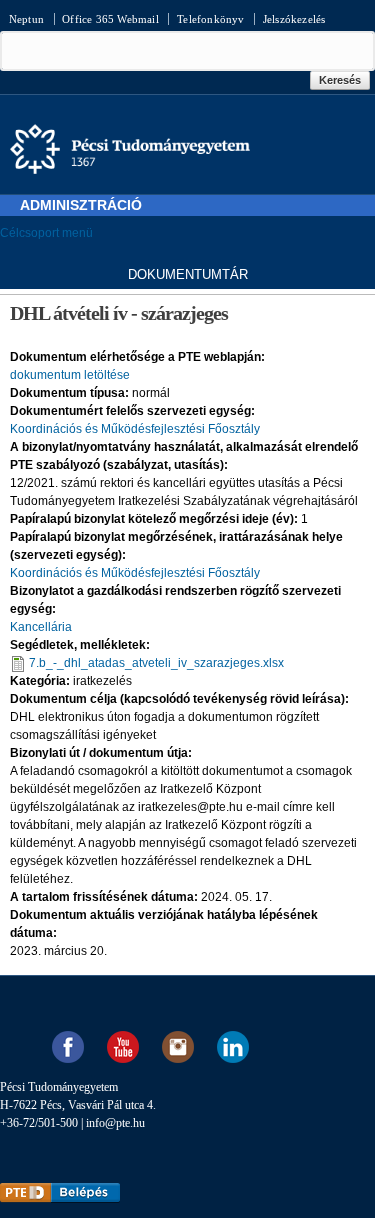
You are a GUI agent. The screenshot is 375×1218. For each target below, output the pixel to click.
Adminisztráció (81, 205)
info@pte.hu (115, 1123)
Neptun (26, 19)
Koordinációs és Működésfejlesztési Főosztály (135, 429)
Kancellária (41, 627)
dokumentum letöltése (70, 375)
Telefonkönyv (210, 19)
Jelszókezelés (294, 19)
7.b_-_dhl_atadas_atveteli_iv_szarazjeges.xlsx (156, 663)
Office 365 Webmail (110, 19)
